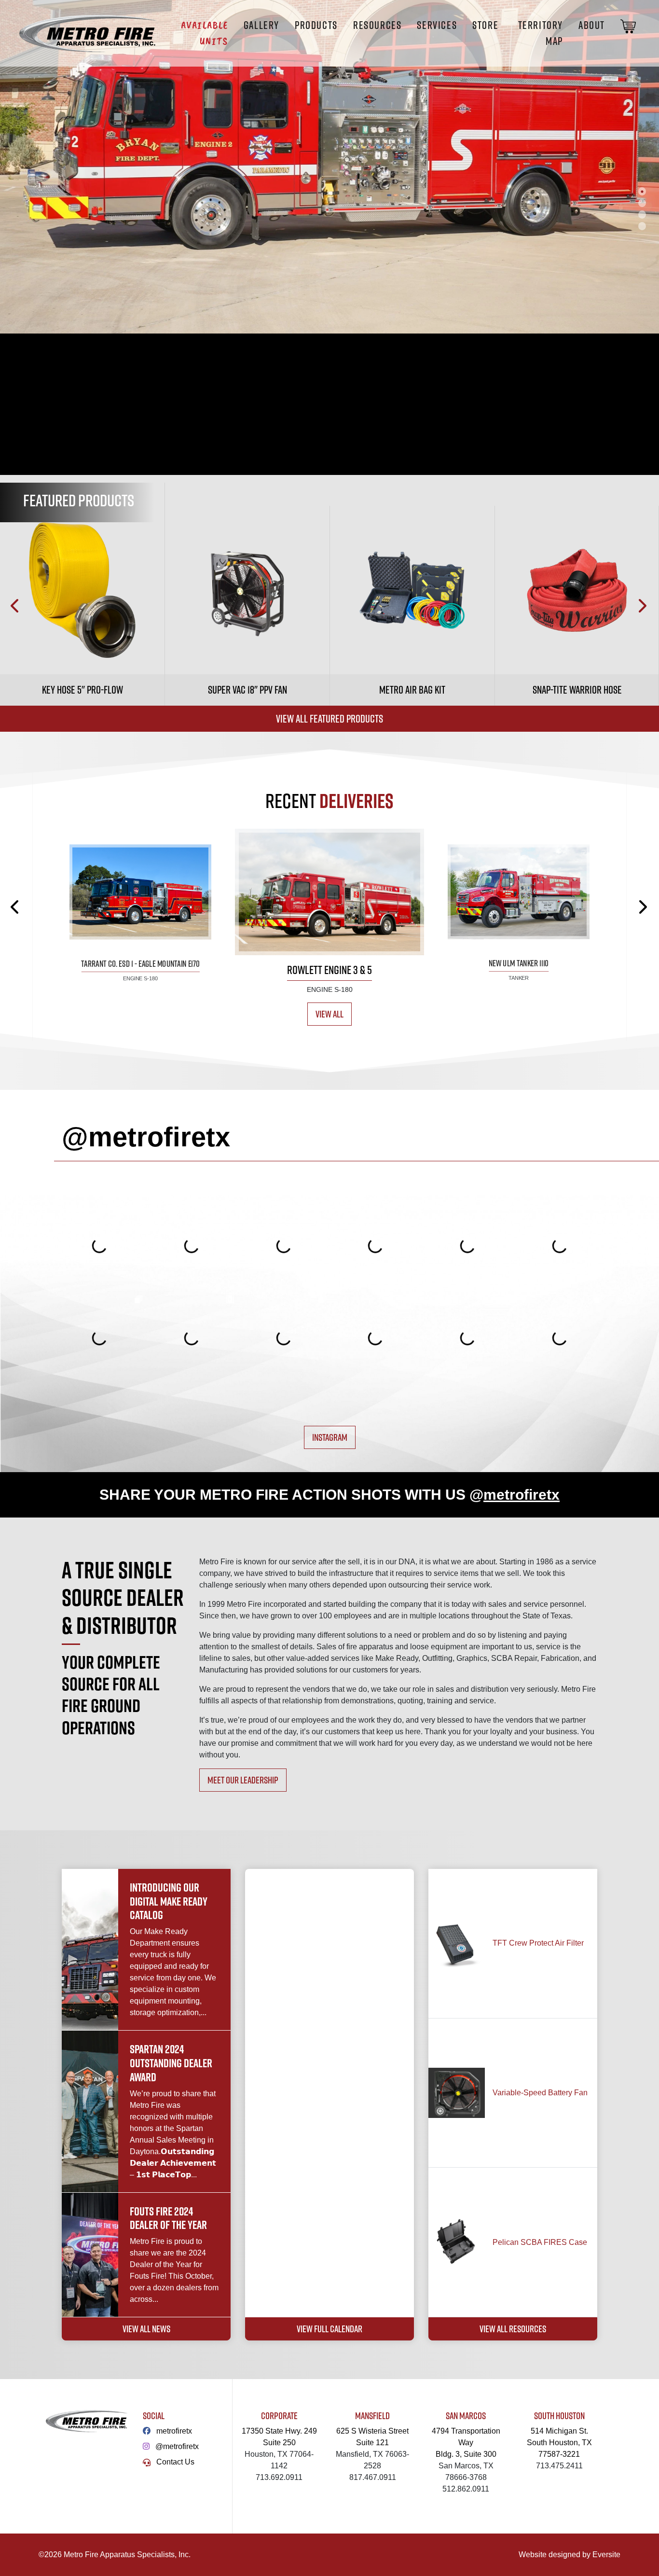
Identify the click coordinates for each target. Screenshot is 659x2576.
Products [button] (316, 25)
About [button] (592, 25)
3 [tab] (642, 214)
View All (329, 1014)
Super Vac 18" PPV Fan (247, 690)
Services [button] (437, 25)
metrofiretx (174, 2431)
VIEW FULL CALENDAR (329, 2329)
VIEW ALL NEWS (146, 2329)
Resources (377, 25)
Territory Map (541, 33)
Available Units (204, 33)
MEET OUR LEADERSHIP (243, 1780)
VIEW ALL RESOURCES (513, 2329)
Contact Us (175, 2462)
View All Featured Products (329, 719)
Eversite (606, 2555)
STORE (485, 25)
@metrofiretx (177, 2446)
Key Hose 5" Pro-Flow (82, 690)
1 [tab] (642, 191)
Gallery (261, 25)
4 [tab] (642, 226)
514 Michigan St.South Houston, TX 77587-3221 (559, 2443)
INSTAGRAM (330, 1437)
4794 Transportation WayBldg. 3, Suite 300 (466, 2443)
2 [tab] (642, 203)
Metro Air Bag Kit (412, 690)
